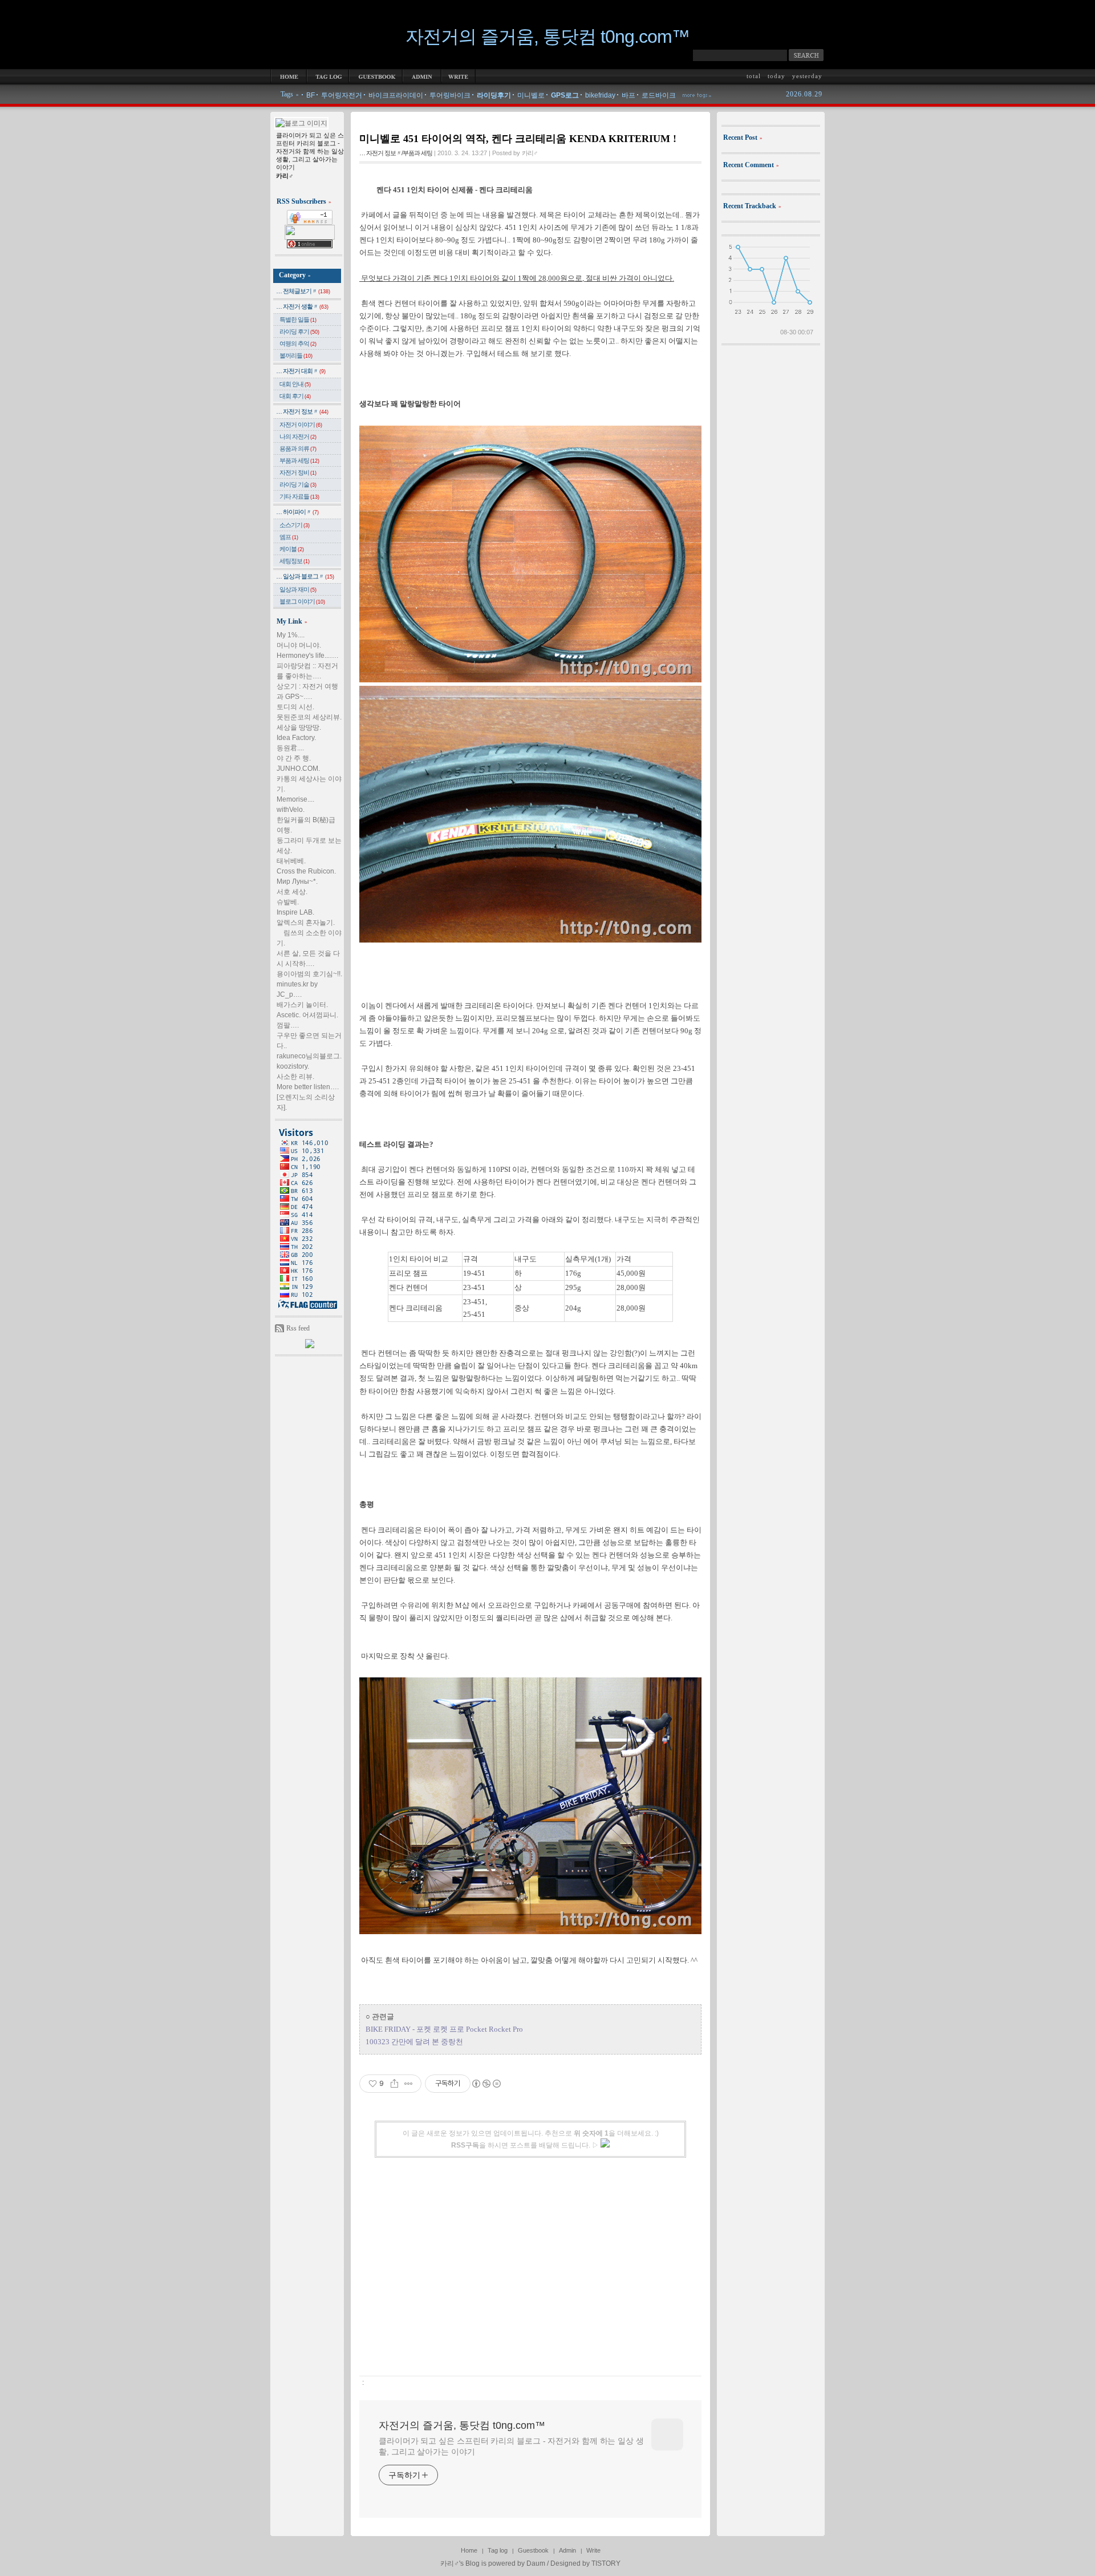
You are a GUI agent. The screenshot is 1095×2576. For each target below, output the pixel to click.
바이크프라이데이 (396, 95)
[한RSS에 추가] (310, 1346)
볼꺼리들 (296, 355)
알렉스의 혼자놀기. (306, 923)
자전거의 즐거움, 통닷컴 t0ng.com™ (547, 37)
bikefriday (600, 95)
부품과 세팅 (299, 460)
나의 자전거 (298, 436)
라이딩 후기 (299, 331)
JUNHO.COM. (298, 769)
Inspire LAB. (295, 912)
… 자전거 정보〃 (302, 411)
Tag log (498, 2550)
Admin (567, 2550)
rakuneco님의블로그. (309, 1056)
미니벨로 (531, 95)
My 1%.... (291, 635)
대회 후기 (295, 396)
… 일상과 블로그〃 (305, 576)
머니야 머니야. (299, 645)
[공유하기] (394, 2084)
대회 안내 (295, 384)
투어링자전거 (342, 95)
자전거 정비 (298, 472)
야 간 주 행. (294, 758)
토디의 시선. (295, 707)
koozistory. (293, 1066)
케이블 (292, 549)
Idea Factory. (296, 738)
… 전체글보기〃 (303, 291)
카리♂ (450, 2563)
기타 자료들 (299, 496)
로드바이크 (659, 95)
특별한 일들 (298, 320)
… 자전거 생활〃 (302, 306)
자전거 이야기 (301, 424)
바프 (628, 95)
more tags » (697, 94)
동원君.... (290, 748)
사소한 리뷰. (295, 1077)
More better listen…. (308, 1087)
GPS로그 (565, 95)
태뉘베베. (291, 861)
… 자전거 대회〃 (301, 371)
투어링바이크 (450, 95)
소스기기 (295, 525)
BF (311, 95)
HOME (289, 76)
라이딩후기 (494, 95)
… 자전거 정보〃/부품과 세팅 (396, 153)
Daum (536, 2563)
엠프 (289, 537)
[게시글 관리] (409, 2084)
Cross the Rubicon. (306, 871)
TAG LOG (328, 76)
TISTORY (606, 2563)
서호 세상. (292, 892)
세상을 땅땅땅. (299, 727)
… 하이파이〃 (297, 512)
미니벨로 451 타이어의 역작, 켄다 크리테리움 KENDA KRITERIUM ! (518, 139)
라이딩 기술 (298, 484)
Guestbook (533, 2550)
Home (469, 2550)
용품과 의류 (298, 448)
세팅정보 (295, 561)
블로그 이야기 (302, 601)
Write (593, 2550)
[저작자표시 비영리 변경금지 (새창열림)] (486, 2084)
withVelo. (291, 810)
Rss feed (298, 1328)
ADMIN (422, 76)
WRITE (459, 76)
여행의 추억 (298, 343)
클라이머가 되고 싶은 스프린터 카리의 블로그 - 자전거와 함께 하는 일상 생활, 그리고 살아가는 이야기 (511, 2446)
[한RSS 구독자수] (310, 223)
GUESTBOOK (376, 76)
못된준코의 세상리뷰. (309, 717)
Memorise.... (295, 799)
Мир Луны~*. (297, 881)
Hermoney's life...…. (307, 656)
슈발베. (288, 902)
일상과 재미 (298, 589)
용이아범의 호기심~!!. (309, 974)
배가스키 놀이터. (302, 1005)
